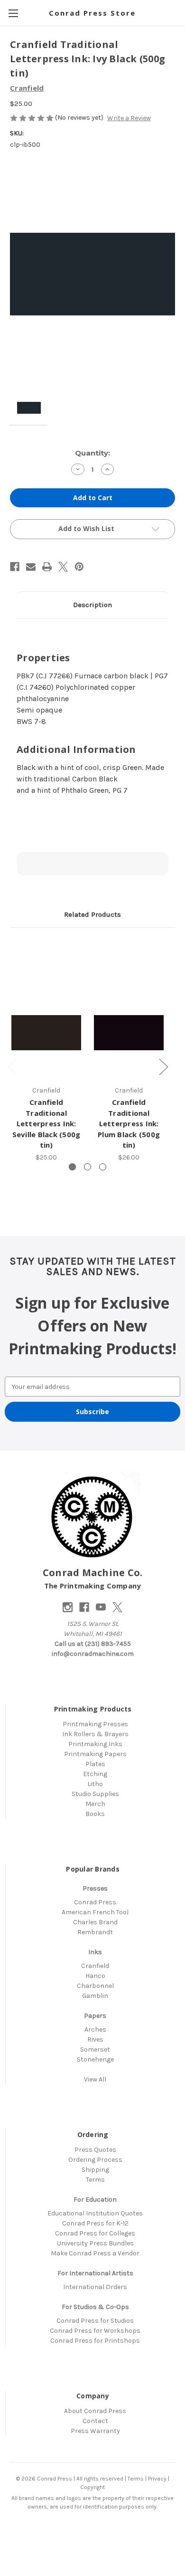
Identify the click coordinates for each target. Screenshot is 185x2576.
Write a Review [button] (129, 118)
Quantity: (92, 453)
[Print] (47, 567)
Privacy (157, 2479)
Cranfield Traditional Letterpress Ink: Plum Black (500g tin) (129, 1123)
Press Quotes (95, 2150)
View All (95, 2079)
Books (95, 1814)
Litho (95, 1784)
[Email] (31, 567)
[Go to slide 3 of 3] (103, 1167)
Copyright (92, 2487)
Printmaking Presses (95, 1724)
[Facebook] (15, 567)
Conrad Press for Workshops (95, 2331)
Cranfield (95, 1966)
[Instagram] (68, 1607)
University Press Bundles (95, 2243)
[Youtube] (101, 1607)
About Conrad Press (95, 2411)
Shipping (95, 2170)
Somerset (95, 2049)
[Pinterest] (79, 567)
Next (163, 1067)
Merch (95, 1804)
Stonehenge (95, 2059)
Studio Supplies (95, 1794)
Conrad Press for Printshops (95, 2341)
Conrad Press (95, 1902)
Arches (95, 2029)
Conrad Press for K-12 (95, 2223)
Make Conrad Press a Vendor (95, 2253)
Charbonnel (95, 1986)
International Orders (95, 2287)
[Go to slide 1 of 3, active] (72, 1167)
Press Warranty (95, 2431)
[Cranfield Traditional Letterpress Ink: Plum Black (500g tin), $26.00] (129, 1033)
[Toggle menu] (13, 13)
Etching (95, 1774)
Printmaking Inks (95, 1744)
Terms (95, 2180)
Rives (95, 2039)
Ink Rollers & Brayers (95, 1734)
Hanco (95, 1976)
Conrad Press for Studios (95, 2321)
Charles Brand (95, 1922)
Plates (95, 1764)
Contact (95, 2421)
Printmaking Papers (95, 1754)
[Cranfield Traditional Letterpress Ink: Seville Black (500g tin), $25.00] (46, 1033)
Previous (12, 1067)
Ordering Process (95, 2160)
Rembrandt (95, 1932)
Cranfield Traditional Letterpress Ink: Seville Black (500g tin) (46, 1123)
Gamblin (95, 1996)
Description (92, 605)
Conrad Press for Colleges (95, 2233)
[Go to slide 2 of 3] (88, 1167)
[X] (63, 567)
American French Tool (95, 1912)
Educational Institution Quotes (95, 2213)
